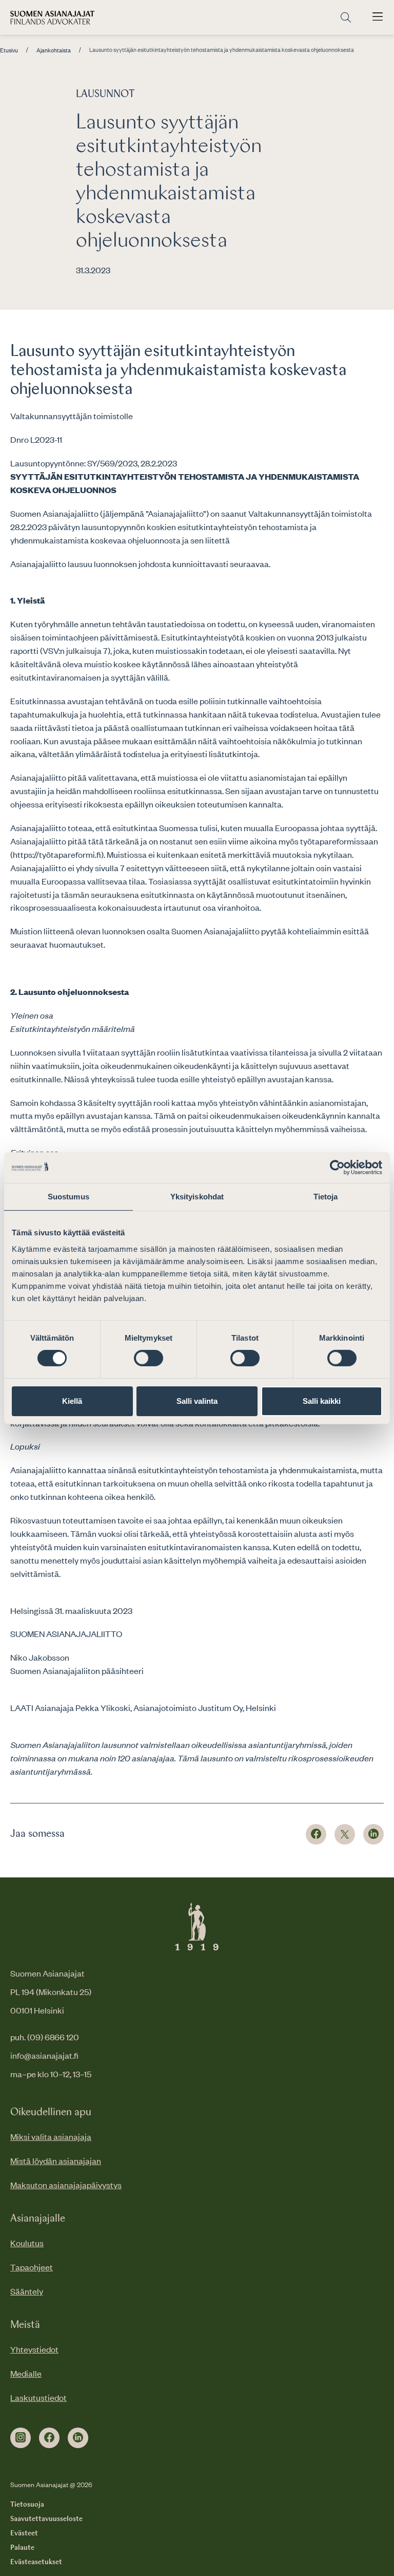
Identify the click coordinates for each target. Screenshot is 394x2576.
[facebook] (49, 2438)
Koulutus (27, 2243)
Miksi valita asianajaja (51, 2136)
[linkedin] (78, 2438)
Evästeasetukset (36, 2562)
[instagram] (21, 2438)
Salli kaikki (322, 1401)
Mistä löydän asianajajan (56, 2160)
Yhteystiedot (34, 2349)
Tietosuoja (27, 2505)
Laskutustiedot (38, 2397)
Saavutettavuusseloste (46, 2519)
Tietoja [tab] (326, 1196)
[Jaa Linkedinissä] (373, 1834)
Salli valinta (197, 1401)
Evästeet (24, 2533)
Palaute (22, 2548)
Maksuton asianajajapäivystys (66, 2185)
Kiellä (72, 1401)
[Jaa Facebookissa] (316, 1834)
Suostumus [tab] (68, 1196)
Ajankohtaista (54, 50)
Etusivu (9, 50)
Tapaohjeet (32, 2267)
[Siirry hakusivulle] (346, 18)
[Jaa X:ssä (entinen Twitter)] (345, 1834)
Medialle (26, 2373)
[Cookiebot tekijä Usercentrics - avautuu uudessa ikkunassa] (337, 1167)
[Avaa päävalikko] (378, 17)
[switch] (149, 1358)
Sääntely (27, 2291)
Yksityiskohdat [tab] (197, 1196)
